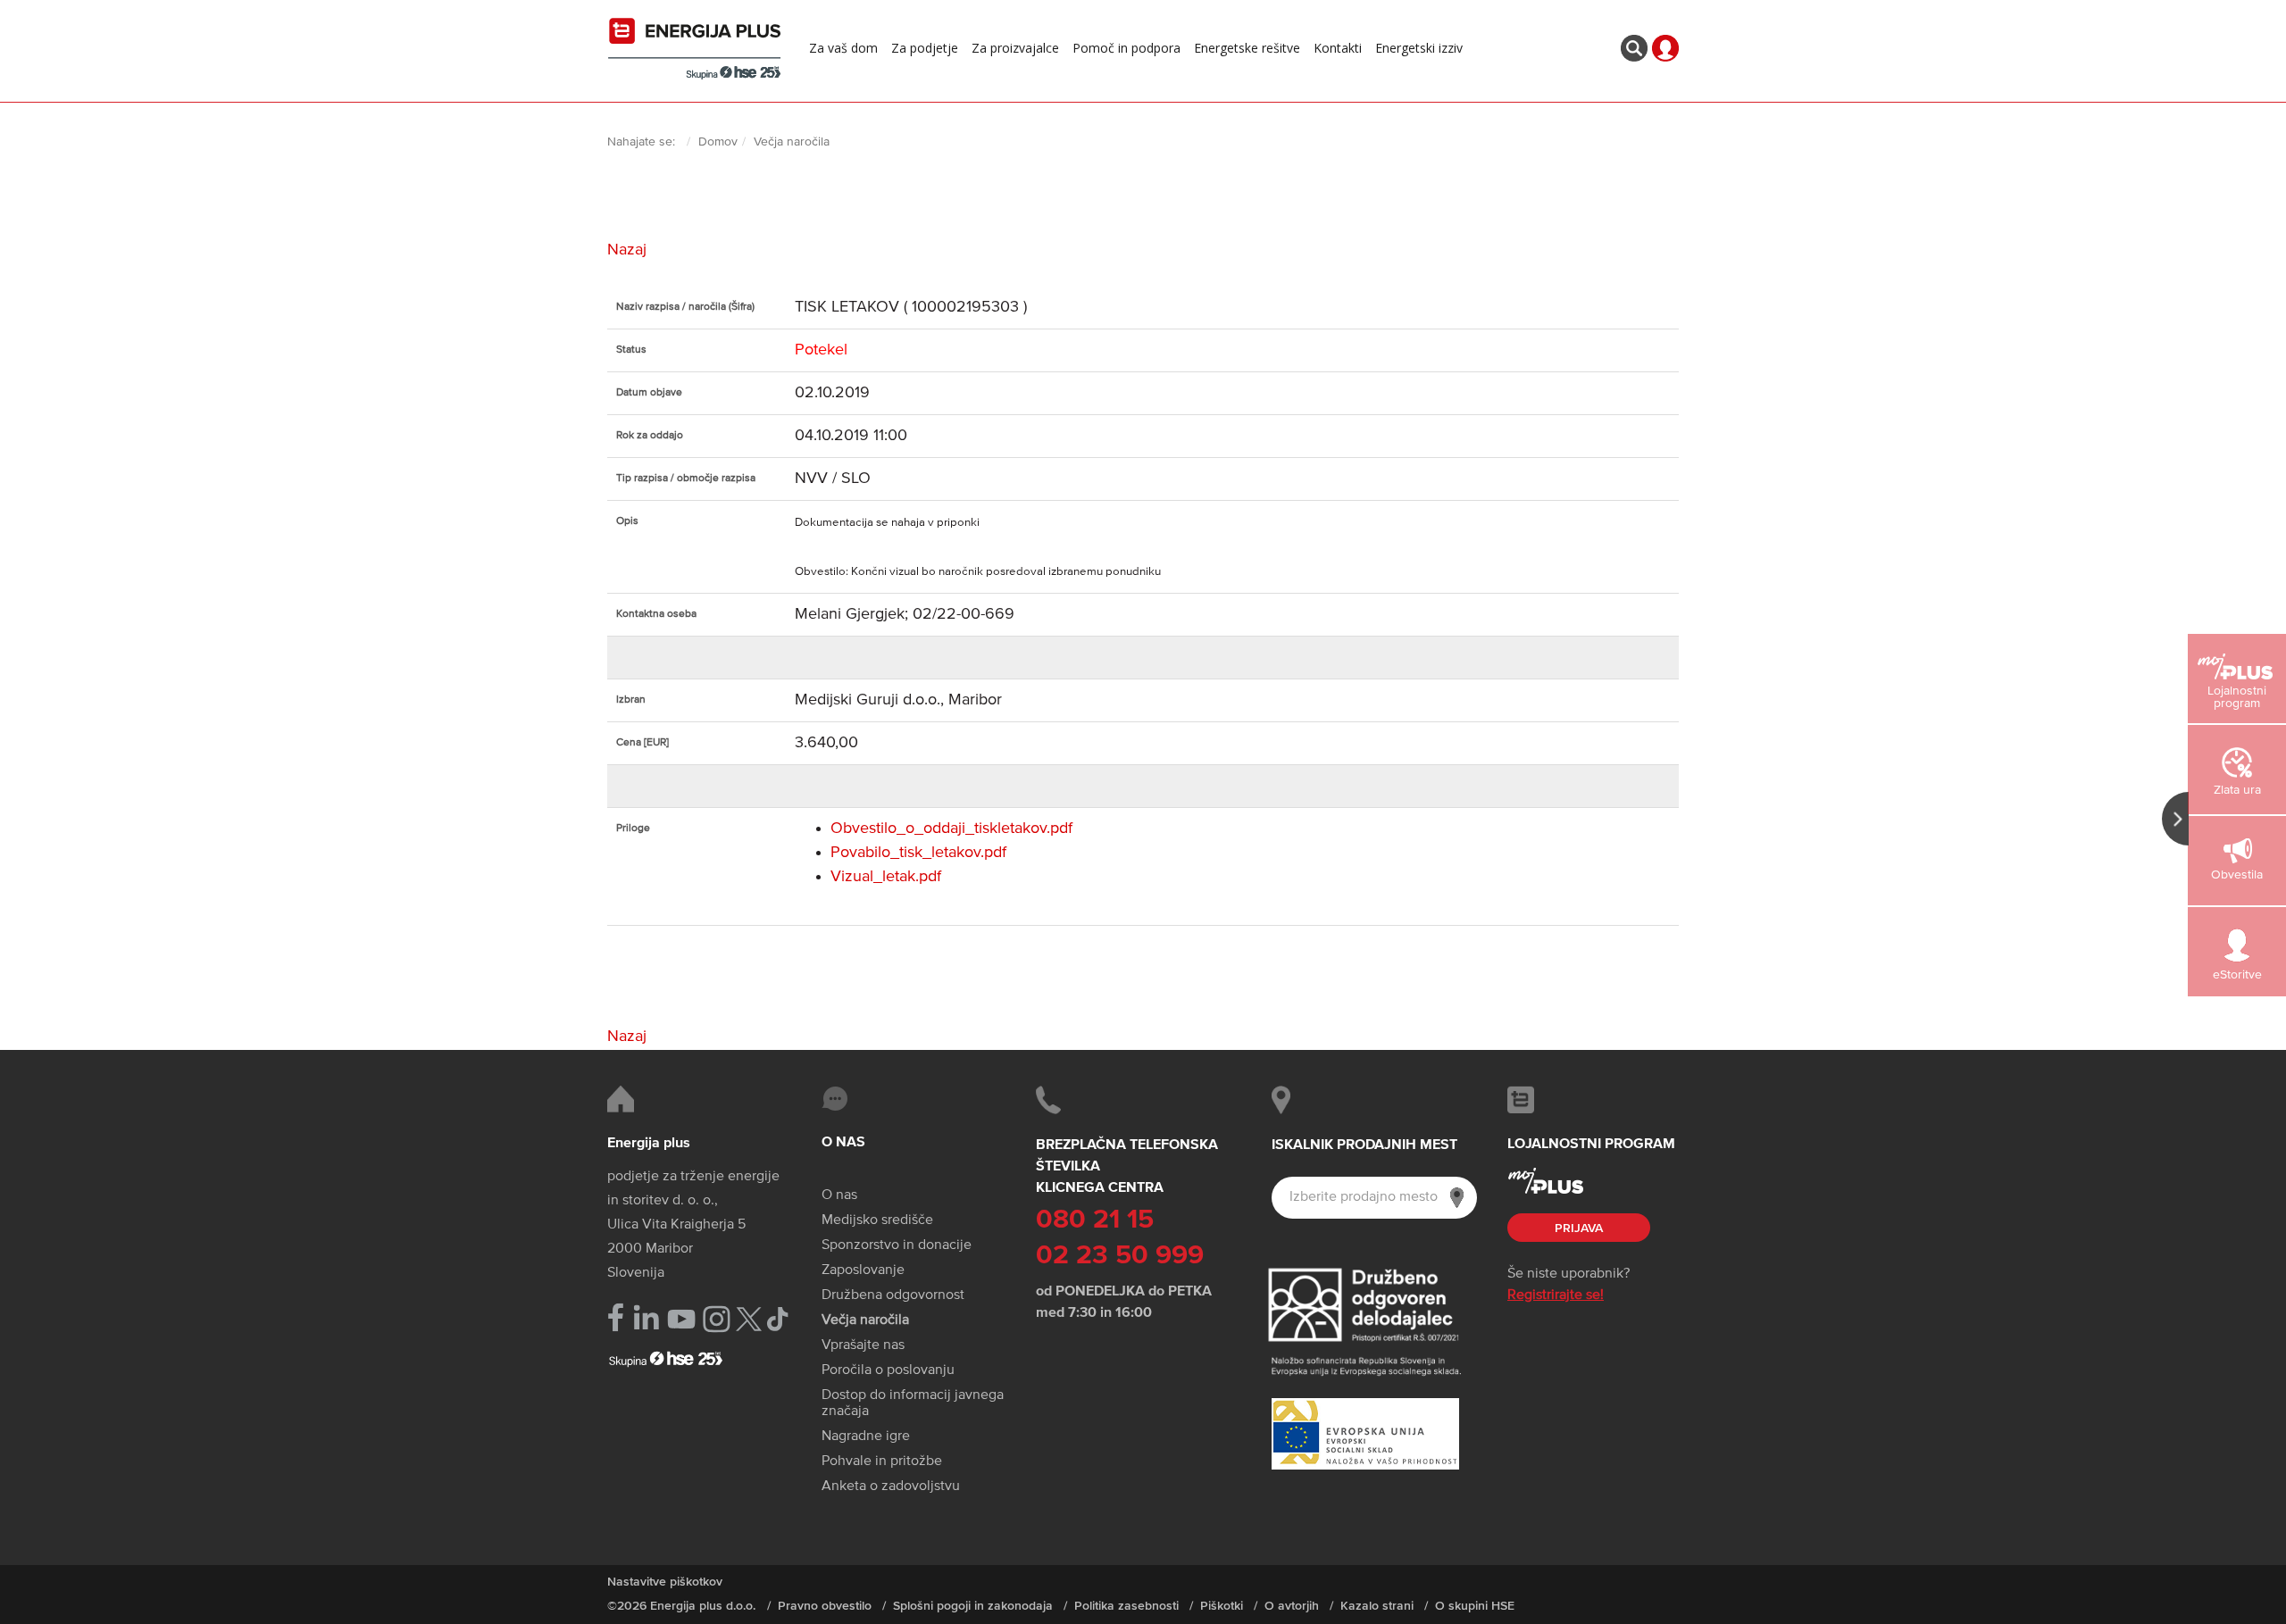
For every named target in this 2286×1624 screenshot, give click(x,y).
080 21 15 (1095, 1220)
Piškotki (1222, 1606)
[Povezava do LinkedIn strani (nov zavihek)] (646, 1318)
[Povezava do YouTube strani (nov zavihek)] (682, 1319)
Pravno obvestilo (825, 1606)
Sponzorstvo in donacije (897, 1245)
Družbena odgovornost (893, 1295)
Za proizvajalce (1015, 48)
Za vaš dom (843, 48)
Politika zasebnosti (1126, 1606)
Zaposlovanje (863, 1270)
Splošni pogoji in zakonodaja (973, 1606)
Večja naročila (865, 1320)
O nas (839, 1195)
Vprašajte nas (863, 1345)
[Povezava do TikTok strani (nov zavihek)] (777, 1317)
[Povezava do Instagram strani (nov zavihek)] (717, 1319)
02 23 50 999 (1120, 1256)
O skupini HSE (1475, 1606)
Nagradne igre (866, 1437)
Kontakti (1338, 48)
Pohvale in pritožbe (882, 1462)
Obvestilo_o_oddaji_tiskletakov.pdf (951, 829)
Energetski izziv (1419, 48)
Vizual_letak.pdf (886, 877)
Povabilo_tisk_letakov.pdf (918, 853)
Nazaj (627, 250)
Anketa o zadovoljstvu (891, 1487)
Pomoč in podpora (1126, 48)
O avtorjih (1292, 1606)
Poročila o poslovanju (888, 1370)
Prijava (1579, 1228)
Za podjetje (925, 48)
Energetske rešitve (1247, 48)
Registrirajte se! (1556, 1295)
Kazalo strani (1377, 1606)
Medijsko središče (877, 1220)
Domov (718, 142)
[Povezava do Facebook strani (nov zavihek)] (616, 1317)
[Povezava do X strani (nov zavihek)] (749, 1319)
